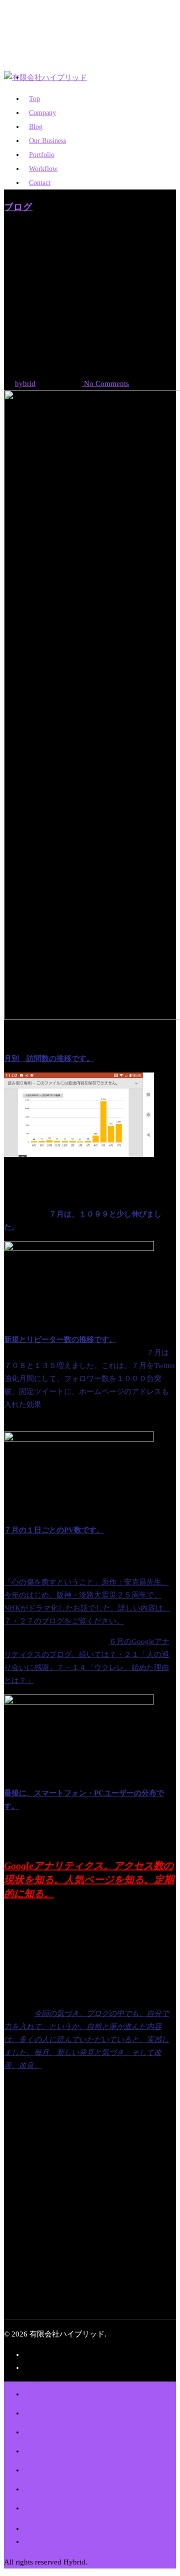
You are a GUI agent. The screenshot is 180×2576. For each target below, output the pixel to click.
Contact (40, 183)
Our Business (85, 2447)
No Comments (105, 383)
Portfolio (63, 2466)
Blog (46, 2428)
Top (42, 2390)
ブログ (18, 207)
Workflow (68, 2485)
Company (69, 2409)
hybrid (25, 383)
